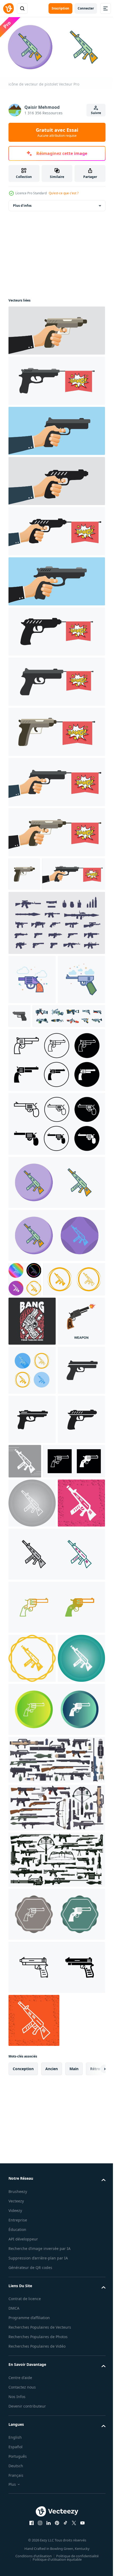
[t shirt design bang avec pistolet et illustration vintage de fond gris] (32, 1436)
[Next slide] (93, 2429)
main (74, 2429)
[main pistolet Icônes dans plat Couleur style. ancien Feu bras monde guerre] (69, 1047)
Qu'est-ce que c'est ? (64, 193)
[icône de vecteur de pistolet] (56, 1263)
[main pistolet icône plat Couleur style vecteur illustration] (32, 1060)
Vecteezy (16, 2562)
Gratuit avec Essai (57, 132)
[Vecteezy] (8, 8)
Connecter (86, 8)
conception (23, 2429)
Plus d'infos (22, 203)
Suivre (96, 113)
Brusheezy (18, 2552)
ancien (52, 2429)
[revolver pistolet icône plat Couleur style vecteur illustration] (32, 1011)
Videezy (15, 2571)
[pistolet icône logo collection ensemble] (56, 1141)
